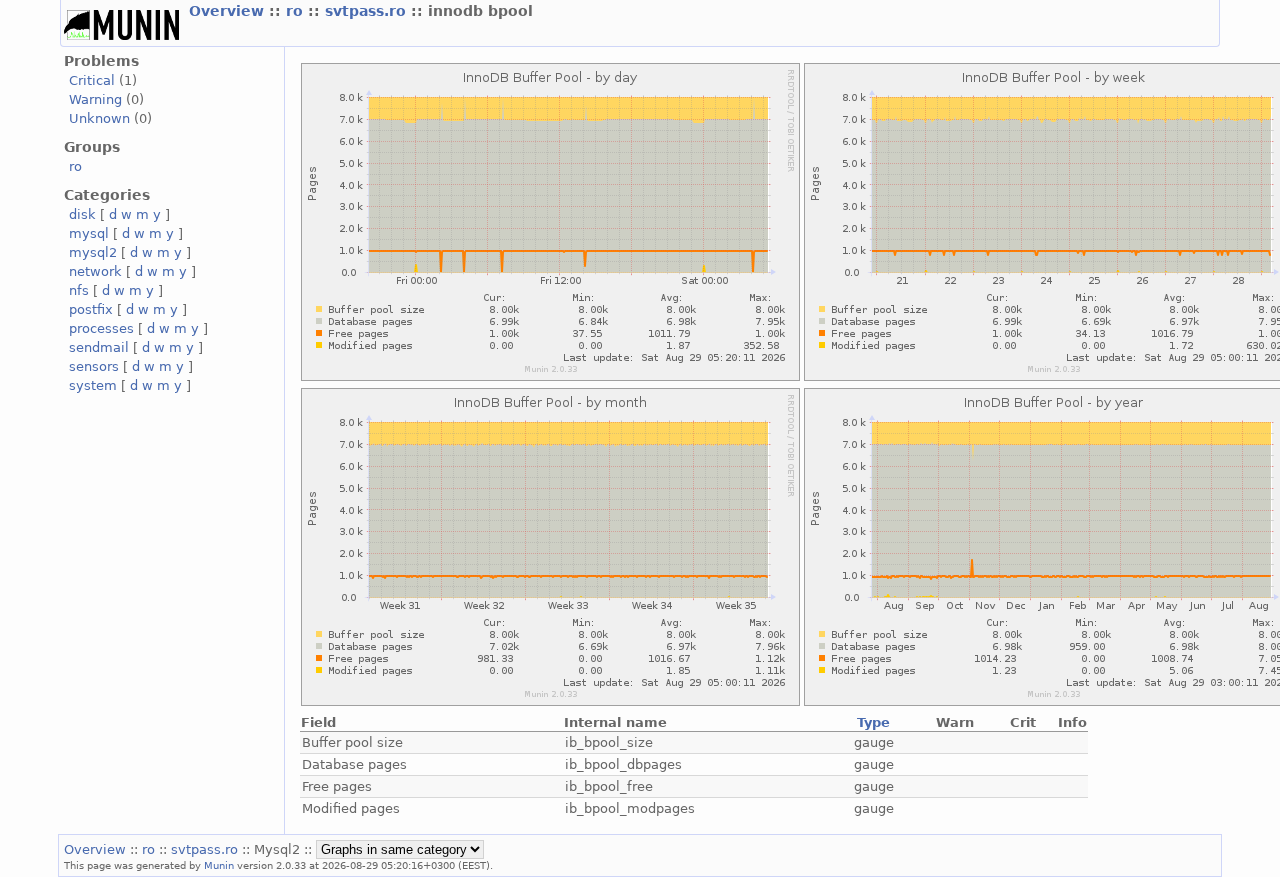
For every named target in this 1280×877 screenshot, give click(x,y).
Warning (95, 99)
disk (82, 214)
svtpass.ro (368, 11)
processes (101, 328)
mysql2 (93, 252)
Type (873, 722)
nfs (79, 290)
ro (297, 11)
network (95, 271)
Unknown (99, 118)
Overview (229, 11)
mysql (89, 233)
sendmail (99, 347)
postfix (91, 309)
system (93, 385)
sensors (94, 366)
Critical (92, 80)
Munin (219, 865)
